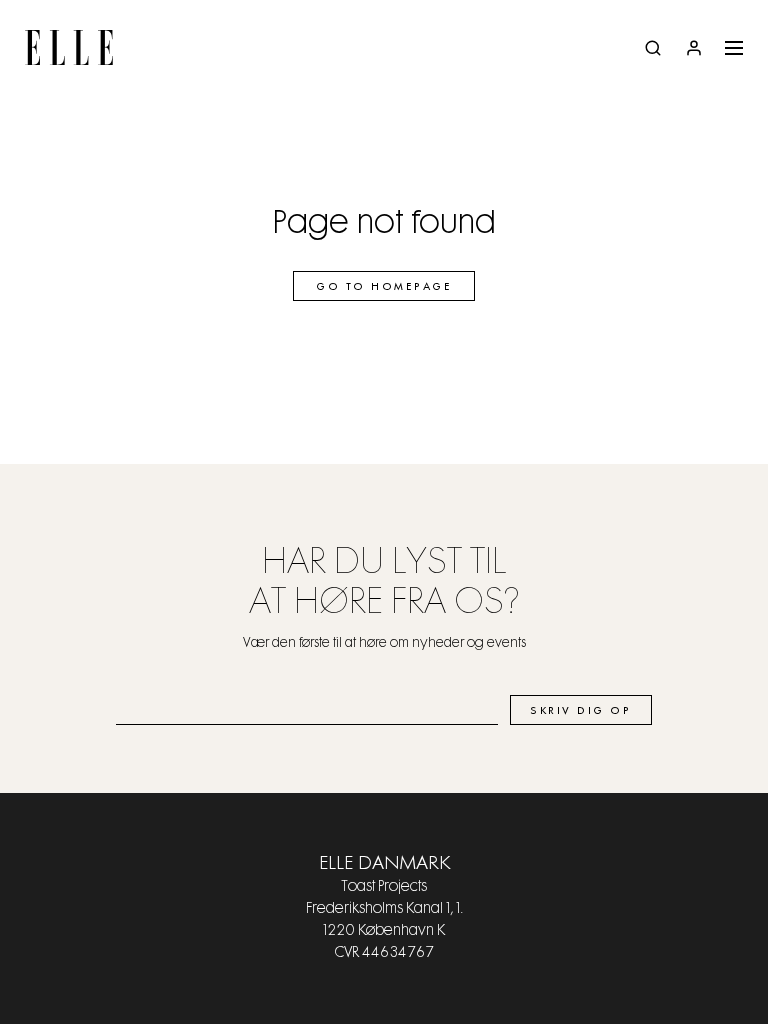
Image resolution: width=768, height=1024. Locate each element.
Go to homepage (384, 287)
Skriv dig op (580, 711)
